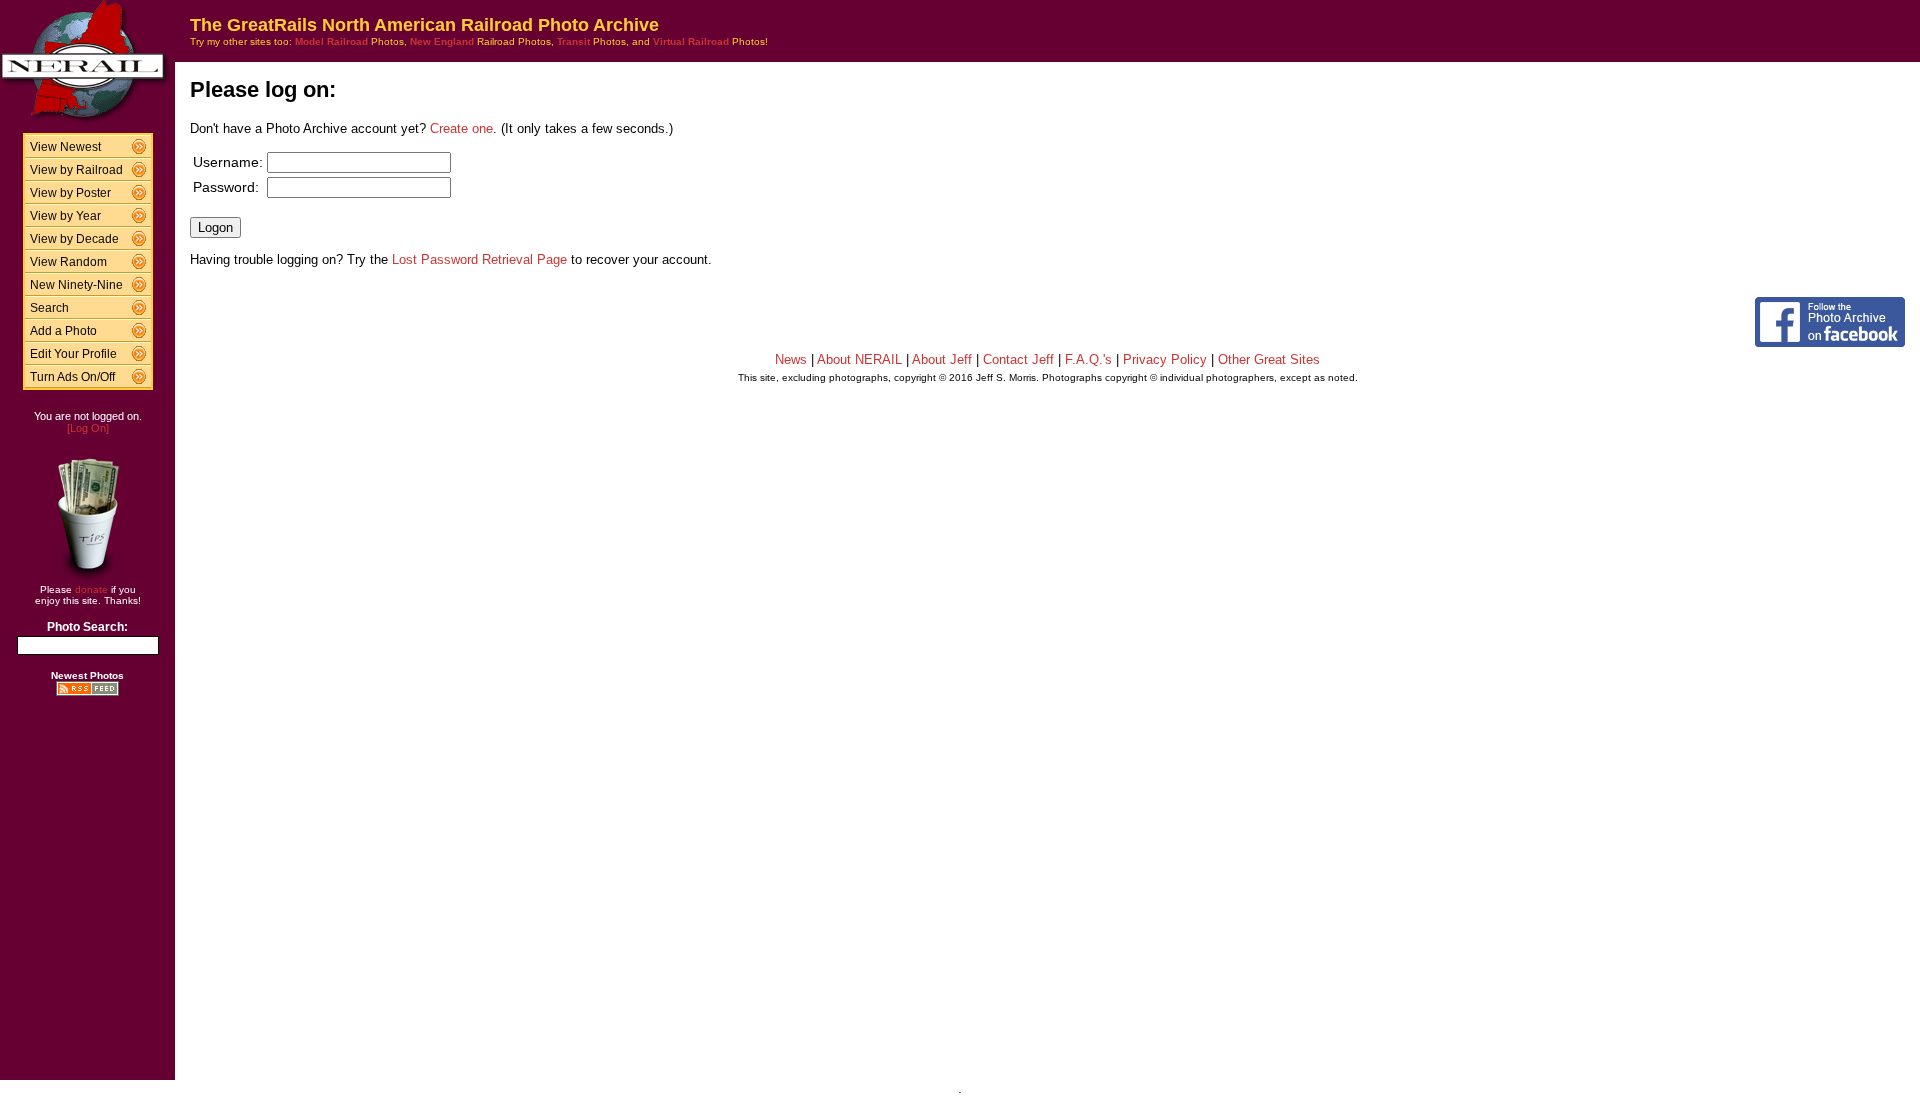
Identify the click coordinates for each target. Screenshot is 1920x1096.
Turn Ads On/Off (72, 377)
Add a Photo (63, 331)
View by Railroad (76, 170)
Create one (461, 128)
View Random (68, 262)
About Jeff (942, 359)
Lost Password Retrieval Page (479, 259)
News (791, 359)
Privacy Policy (1165, 359)
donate (91, 589)
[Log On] (88, 428)
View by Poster (70, 193)
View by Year (65, 216)
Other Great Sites (1269, 359)
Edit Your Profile (73, 354)
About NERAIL (859, 359)
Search (49, 308)
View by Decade (74, 239)
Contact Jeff (1018, 359)
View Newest (65, 147)
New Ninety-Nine (76, 285)
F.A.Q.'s (1088, 359)
